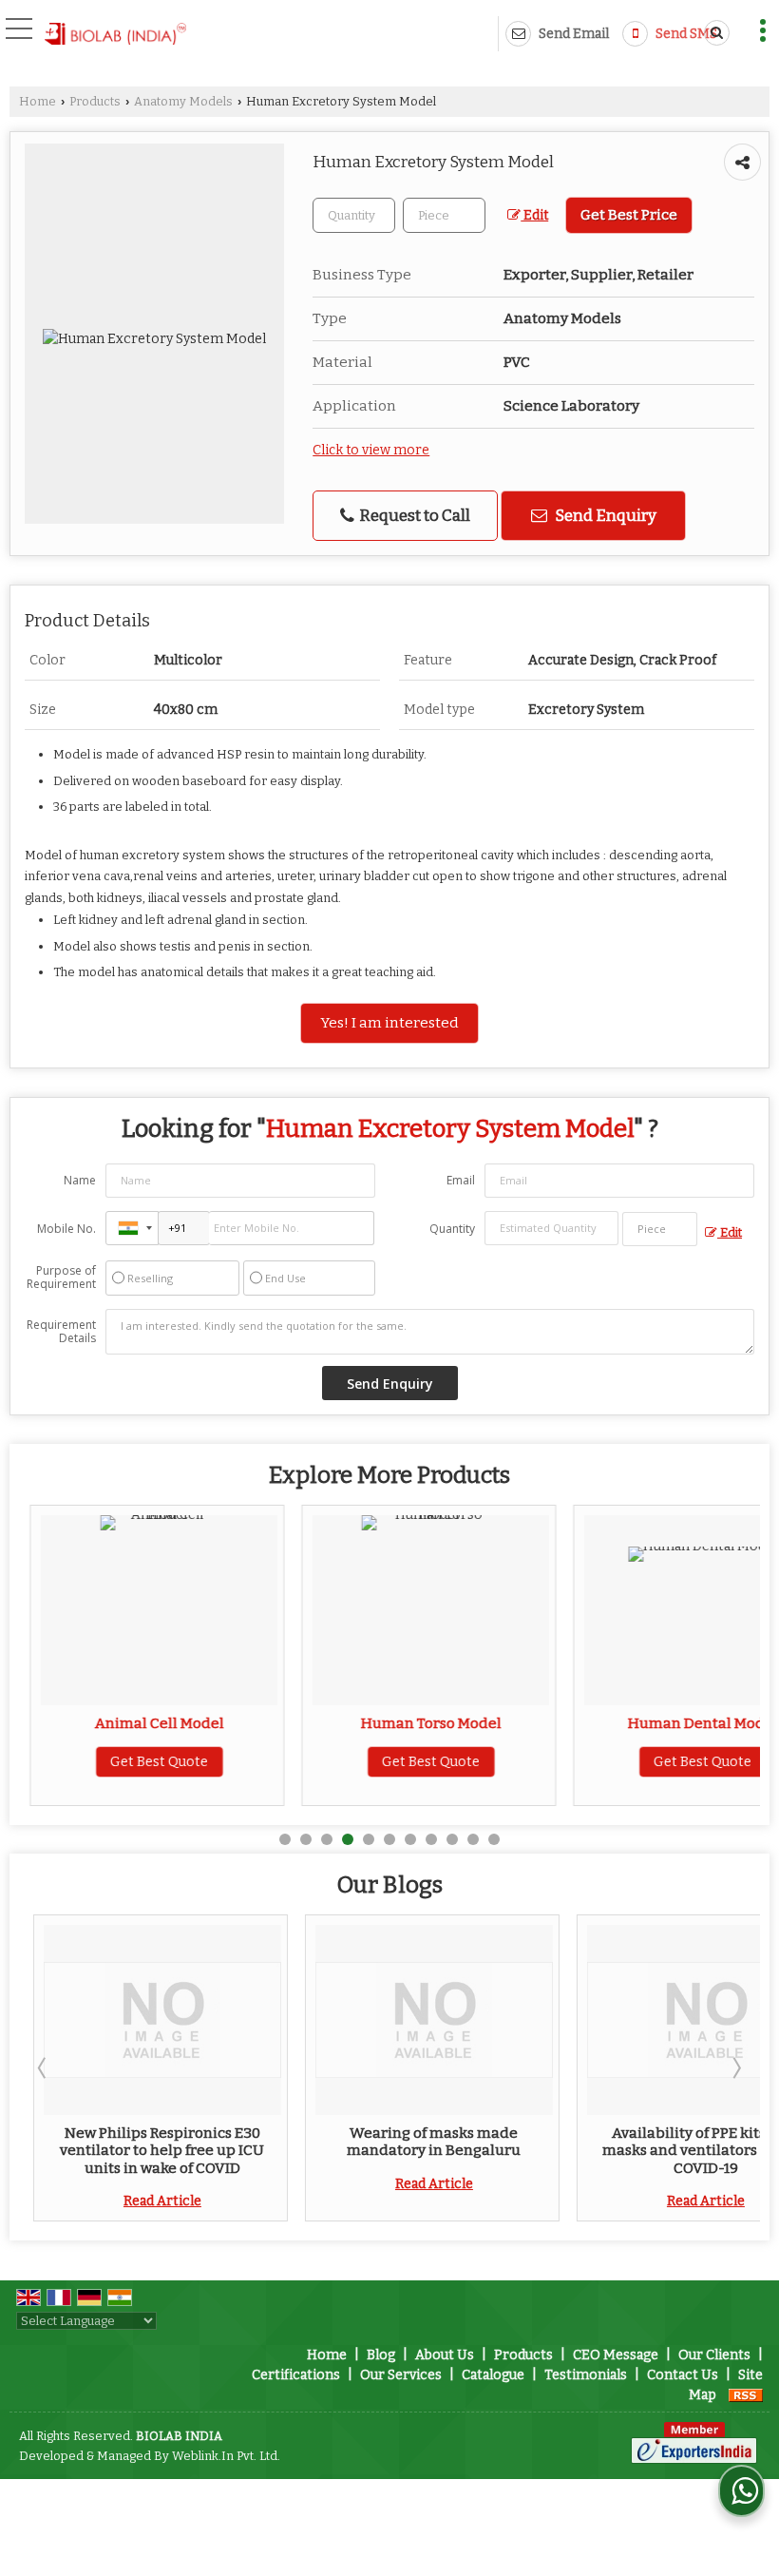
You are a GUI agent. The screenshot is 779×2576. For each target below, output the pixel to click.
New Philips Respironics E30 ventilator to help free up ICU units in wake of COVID (149, 2151)
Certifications (296, 2375)
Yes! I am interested (389, 1023)
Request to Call (413, 515)
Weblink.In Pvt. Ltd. (226, 2456)
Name (80, 1180)
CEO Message (616, 2355)
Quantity (452, 1229)
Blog (381, 2355)
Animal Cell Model (148, 1723)
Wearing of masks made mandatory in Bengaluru (420, 2142)
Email (461, 1180)
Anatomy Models (183, 101)
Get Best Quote (149, 1762)
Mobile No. (66, 1229)
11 (494, 1839)
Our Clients (714, 2355)
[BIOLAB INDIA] (115, 35)
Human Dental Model (692, 1723)
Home (38, 101)
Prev (44, 2067)
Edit (534, 215)
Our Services (401, 2375)
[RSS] (746, 2395)
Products (95, 101)
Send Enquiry (604, 515)
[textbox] (444, 215)
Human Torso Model (420, 1723)
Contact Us (683, 2375)
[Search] (713, 33)
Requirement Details (61, 1332)
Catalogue (493, 2375)
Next (735, 2067)
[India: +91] (132, 1228)
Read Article (148, 2201)
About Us (445, 2355)
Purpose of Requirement (61, 1278)
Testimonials (586, 2375)
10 (473, 1839)
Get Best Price (629, 215)
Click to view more (371, 450)
